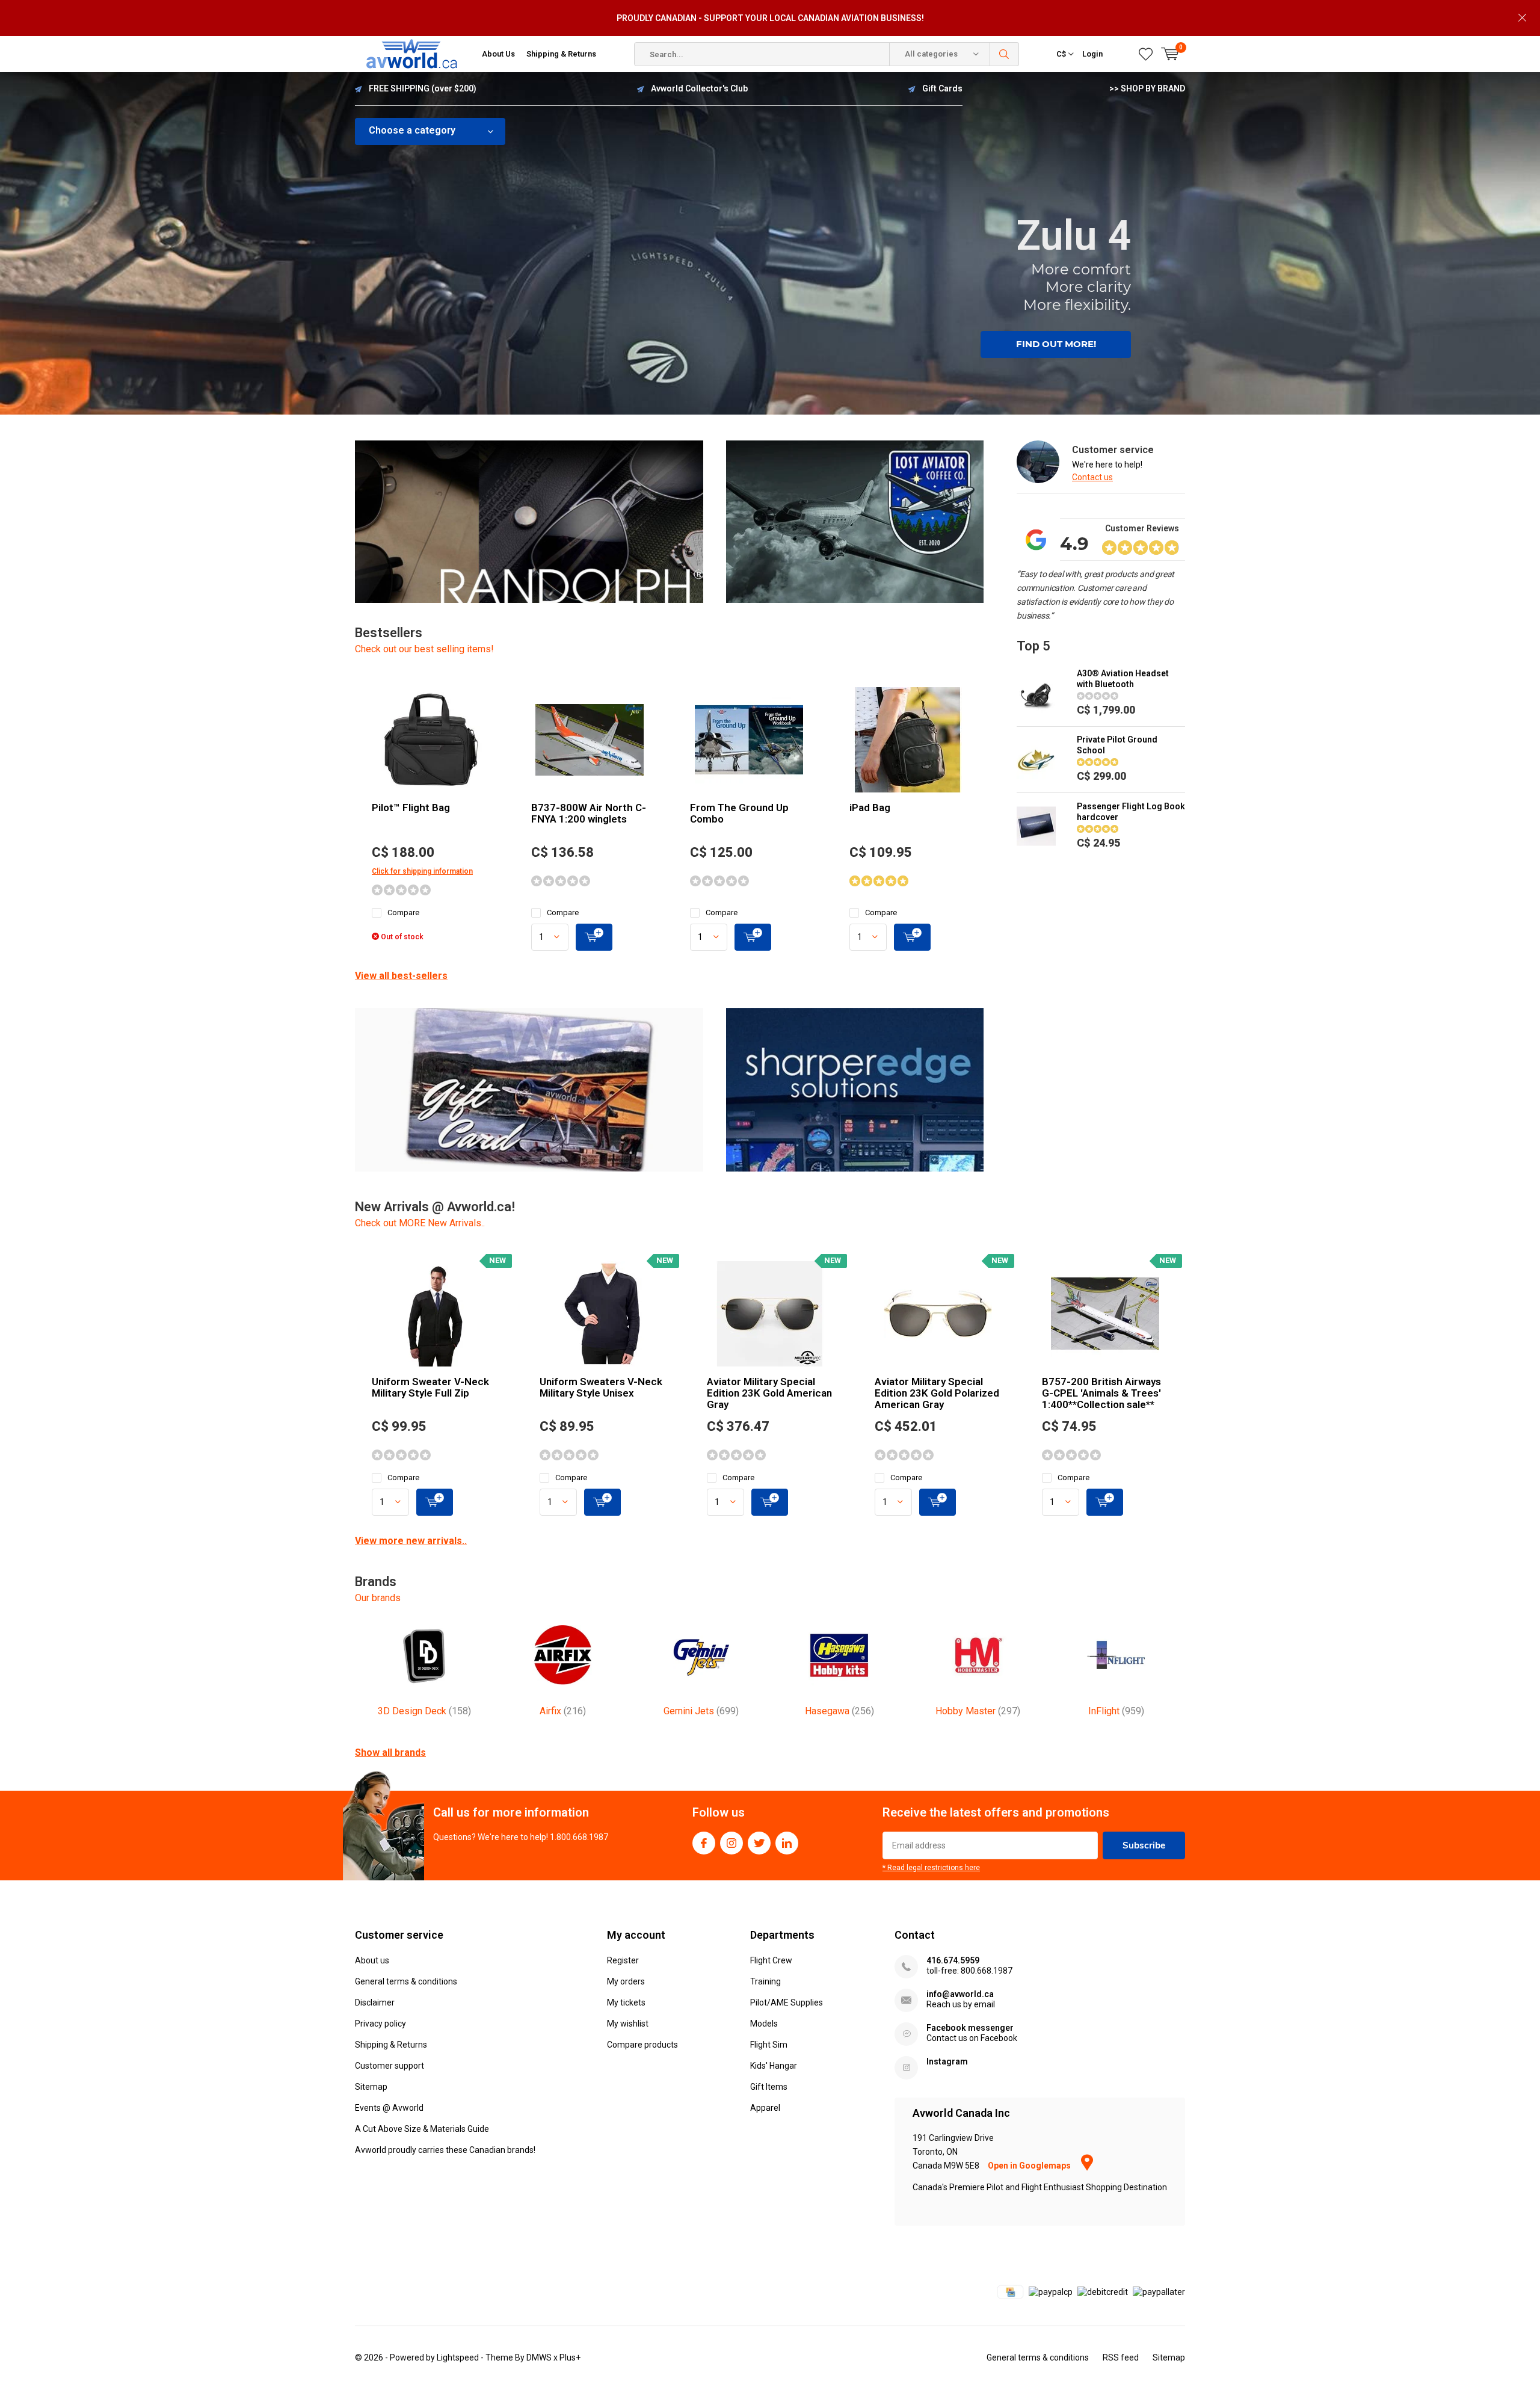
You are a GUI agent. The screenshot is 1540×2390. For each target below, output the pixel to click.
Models (764, 2024)
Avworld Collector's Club (699, 88)
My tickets (626, 2002)
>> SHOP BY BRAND (1147, 88)
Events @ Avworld (389, 2108)
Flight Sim (769, 2045)
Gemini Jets (701, 1711)
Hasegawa (839, 1711)
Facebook (704, 1843)
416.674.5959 (953, 1960)
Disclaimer (375, 2002)
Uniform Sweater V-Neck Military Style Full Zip (430, 1387)
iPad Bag (870, 807)
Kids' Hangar (774, 2066)
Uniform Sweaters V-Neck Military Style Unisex (601, 1387)
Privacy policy (380, 2024)
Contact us (1092, 477)
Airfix (563, 1711)
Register (623, 1960)
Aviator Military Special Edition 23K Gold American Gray (769, 1393)
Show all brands (390, 1752)
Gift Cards (942, 88)
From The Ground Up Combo (739, 813)
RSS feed (1121, 2358)
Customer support (390, 2066)
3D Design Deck (424, 1711)
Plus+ (570, 2358)
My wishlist (628, 2024)
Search (1005, 54)
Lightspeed (458, 2358)
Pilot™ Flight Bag (411, 807)
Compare (403, 912)
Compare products (642, 2045)
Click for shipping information (422, 871)
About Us (498, 54)
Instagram (731, 1843)
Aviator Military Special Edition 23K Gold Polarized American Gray (937, 1393)
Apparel (765, 2108)
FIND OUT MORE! (1056, 344)
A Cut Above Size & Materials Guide (422, 2129)
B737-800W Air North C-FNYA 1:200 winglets (589, 813)
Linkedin (787, 1843)
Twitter (759, 1843)
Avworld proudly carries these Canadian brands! (445, 2150)
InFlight (1116, 1711)
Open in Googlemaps (1030, 2166)
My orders (626, 1981)
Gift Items (769, 2087)
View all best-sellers (401, 976)
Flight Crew (771, 1960)
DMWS (539, 2358)
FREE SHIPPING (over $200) (423, 88)
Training (765, 1981)
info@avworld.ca (960, 1994)
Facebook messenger (970, 2028)
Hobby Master (978, 1711)
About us (372, 1960)
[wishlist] (1146, 54)
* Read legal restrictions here (931, 1868)
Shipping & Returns (561, 54)
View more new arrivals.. (411, 1541)
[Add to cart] (594, 937)
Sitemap (371, 2087)
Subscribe (1144, 1845)
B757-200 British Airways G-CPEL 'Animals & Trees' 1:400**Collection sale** (1101, 1393)
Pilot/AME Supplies (787, 2002)
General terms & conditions (406, 1981)
